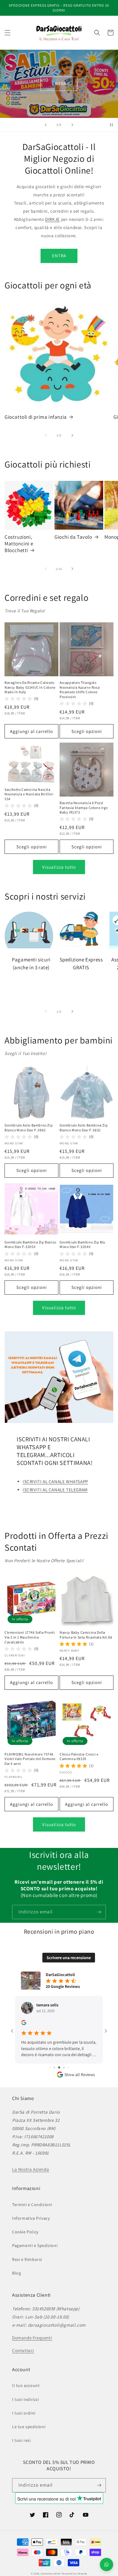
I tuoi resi (21, 2440)
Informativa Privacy (31, 2218)
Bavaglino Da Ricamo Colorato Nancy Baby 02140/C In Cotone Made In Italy (30, 687)
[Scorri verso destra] (72, 435)
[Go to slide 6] (59, 2067)
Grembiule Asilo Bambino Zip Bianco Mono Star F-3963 (29, 1128)
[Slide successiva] (72, 125)
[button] (8, 33)
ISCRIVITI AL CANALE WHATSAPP (55, 1481)
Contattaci (23, 2350)
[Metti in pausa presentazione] (111, 125)
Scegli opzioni (87, 731)
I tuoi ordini (24, 2413)
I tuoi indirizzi (26, 2399)
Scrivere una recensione (69, 1958)
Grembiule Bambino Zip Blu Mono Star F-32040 (82, 1245)
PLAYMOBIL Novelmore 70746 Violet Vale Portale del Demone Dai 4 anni (30, 1759)
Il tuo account (26, 2385)
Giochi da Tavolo (73, 537)
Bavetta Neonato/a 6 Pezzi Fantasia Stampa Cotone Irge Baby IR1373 (84, 807)
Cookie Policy (25, 2232)
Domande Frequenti (32, 2338)
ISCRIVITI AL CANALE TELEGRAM (55, 1490)
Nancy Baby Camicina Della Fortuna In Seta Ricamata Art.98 (86, 1635)
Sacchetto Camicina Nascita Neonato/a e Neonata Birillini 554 (29, 794)
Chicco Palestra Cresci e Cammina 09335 (79, 1757)
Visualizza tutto (59, 867)
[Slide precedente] (46, 125)
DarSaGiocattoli (51, 2573)
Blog (16, 2273)
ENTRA (59, 83)
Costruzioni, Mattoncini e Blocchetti (19, 544)
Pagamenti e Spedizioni (35, 2245)
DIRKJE (52, 219)
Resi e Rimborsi (27, 2259)
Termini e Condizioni (32, 2205)
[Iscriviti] (99, 1912)
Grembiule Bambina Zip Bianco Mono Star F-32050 (30, 1245)
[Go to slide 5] (54, 2067)
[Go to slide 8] (68, 2067)
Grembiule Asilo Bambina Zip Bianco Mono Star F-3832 (84, 1128)
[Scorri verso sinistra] (46, 435)
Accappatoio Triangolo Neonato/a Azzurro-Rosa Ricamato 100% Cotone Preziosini (80, 690)
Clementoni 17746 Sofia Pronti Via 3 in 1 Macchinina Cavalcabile (30, 1637)
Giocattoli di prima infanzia (36, 417)
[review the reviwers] (24, 2024)
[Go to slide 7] (64, 2067)
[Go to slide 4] (50, 2067)
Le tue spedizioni (29, 2427)
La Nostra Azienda (31, 2169)
